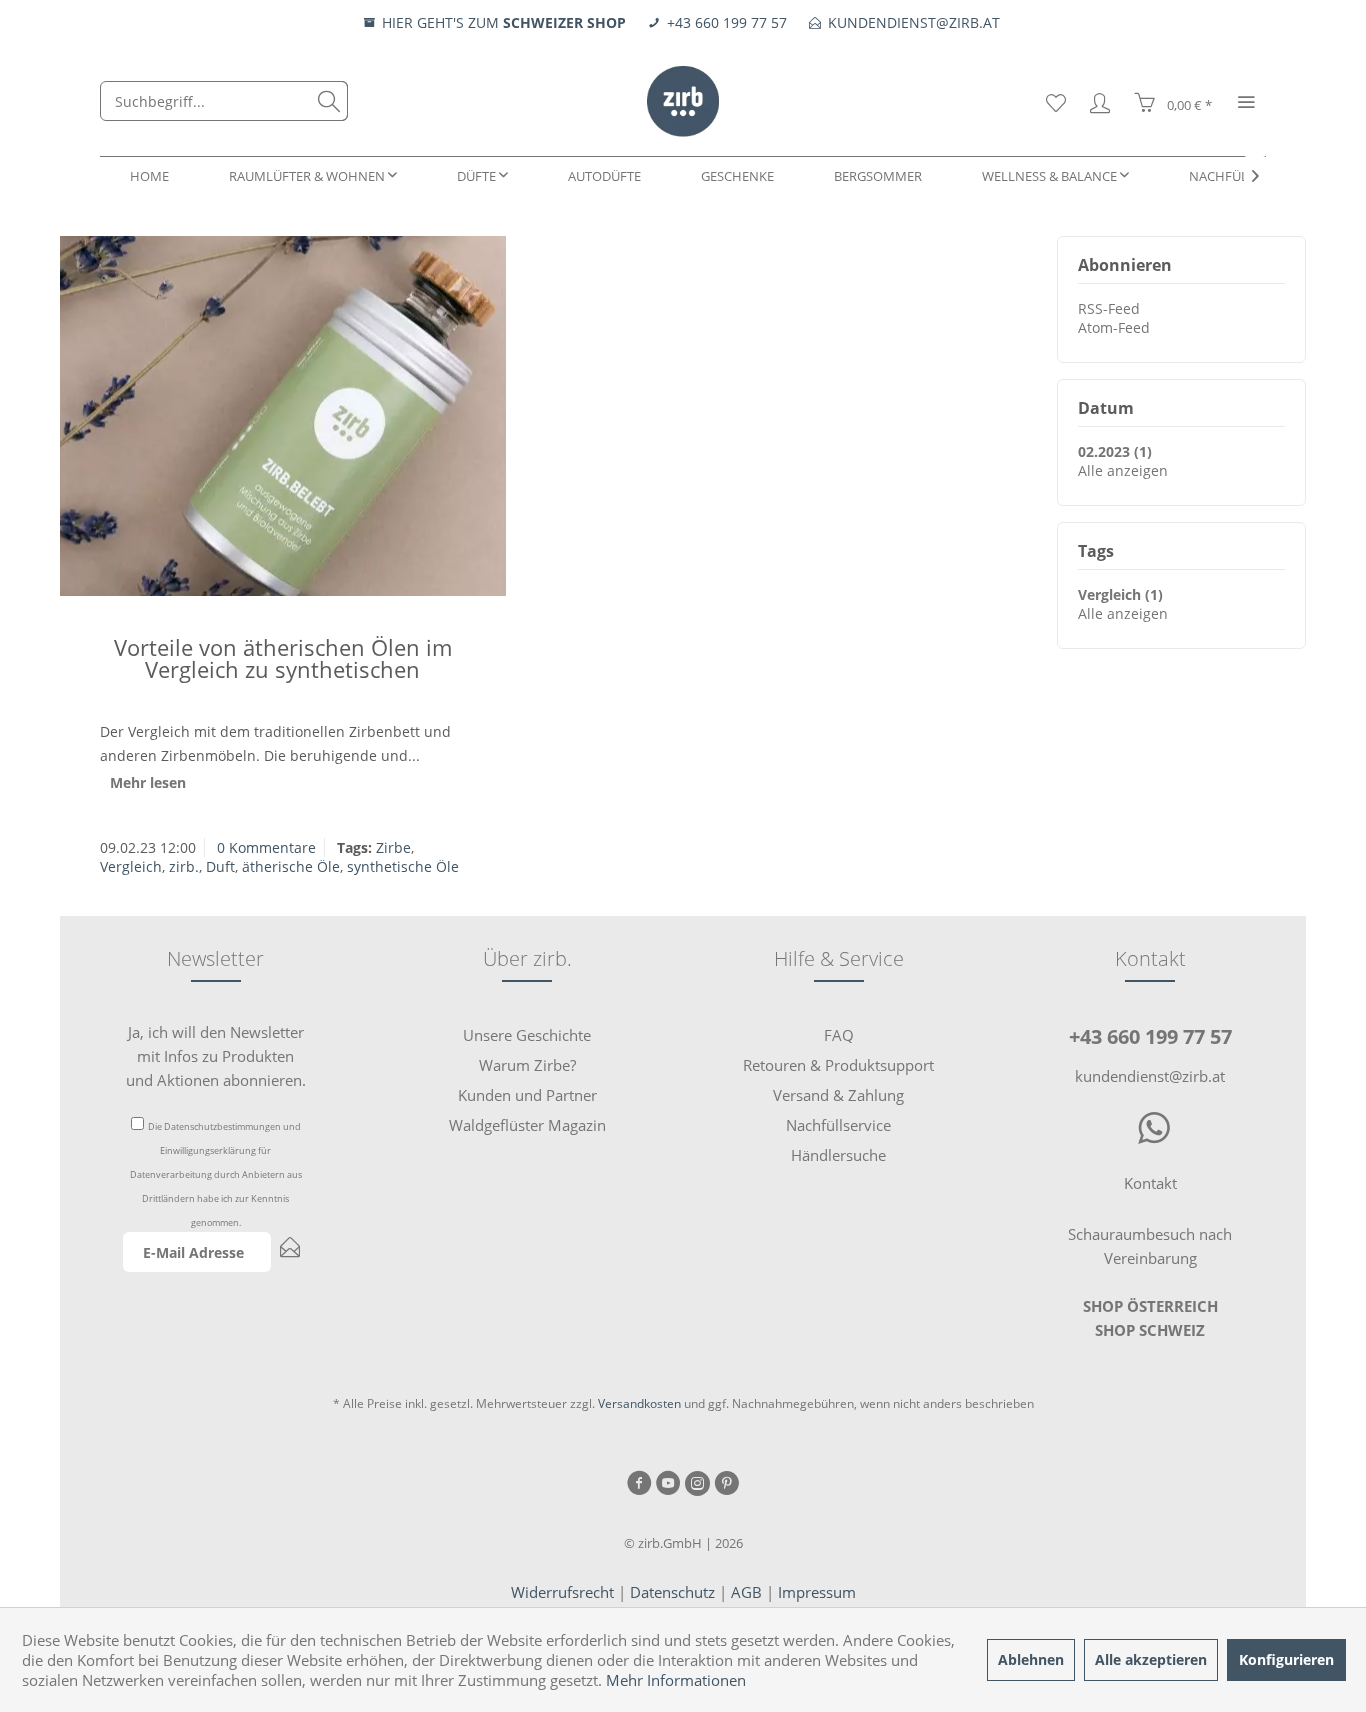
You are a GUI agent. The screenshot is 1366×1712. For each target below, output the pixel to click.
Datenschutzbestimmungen (222, 1126)
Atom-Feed (1114, 327)
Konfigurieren (1286, 1659)
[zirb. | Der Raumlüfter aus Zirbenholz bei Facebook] (639, 1485)
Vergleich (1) (1120, 594)
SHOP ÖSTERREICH (1150, 1306)
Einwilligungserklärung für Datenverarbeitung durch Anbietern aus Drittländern (216, 1174)
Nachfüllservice (838, 1125)
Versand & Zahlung (838, 1095)
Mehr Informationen (676, 1680)
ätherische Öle (291, 866)
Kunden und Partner (527, 1095)
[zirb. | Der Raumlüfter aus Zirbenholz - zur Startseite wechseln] (682, 101)
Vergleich (131, 866)
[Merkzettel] (1056, 101)
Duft (220, 866)
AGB (746, 1592)
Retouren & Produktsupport (838, 1065)
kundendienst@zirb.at (1150, 1076)
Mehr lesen (148, 782)
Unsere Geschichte (527, 1035)
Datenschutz (672, 1592)
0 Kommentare (266, 847)
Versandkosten (639, 1403)
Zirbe (393, 847)
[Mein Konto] (1100, 101)
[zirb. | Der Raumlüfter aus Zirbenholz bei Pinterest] (726, 1485)
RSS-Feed (1109, 308)
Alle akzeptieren (1151, 1659)
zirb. (184, 866)
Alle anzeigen (1123, 470)
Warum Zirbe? (527, 1065)
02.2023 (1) (1115, 451)
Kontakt (1150, 1183)
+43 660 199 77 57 (1150, 1036)
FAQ (839, 1035)
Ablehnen (1031, 1659)
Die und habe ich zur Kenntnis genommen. (216, 1174)
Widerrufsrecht (562, 1592)
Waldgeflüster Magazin (527, 1125)
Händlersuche (838, 1155)
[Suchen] (329, 101)
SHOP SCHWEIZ (1150, 1330)
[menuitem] (224, 101)
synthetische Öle (403, 866)
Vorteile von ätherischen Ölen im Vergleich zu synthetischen (283, 658)
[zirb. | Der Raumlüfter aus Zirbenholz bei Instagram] (697, 1485)
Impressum (817, 1592)
